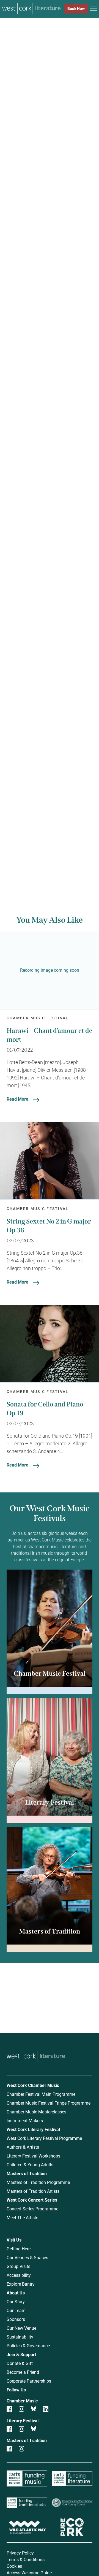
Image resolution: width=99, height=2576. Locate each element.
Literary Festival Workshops (33, 2156)
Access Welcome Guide (29, 2573)
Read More (17, 1099)
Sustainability (20, 2337)
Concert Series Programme (32, 2209)
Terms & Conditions (26, 2559)
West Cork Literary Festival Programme (44, 2138)
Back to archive (53, 855)
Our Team (16, 2310)
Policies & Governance (28, 2346)
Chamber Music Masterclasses (36, 2112)
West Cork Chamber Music (33, 2085)
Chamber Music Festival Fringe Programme (49, 2103)
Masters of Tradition (27, 2173)
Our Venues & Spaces (27, 2257)
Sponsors (16, 2319)
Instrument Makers (25, 2120)
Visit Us (14, 2240)
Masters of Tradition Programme (38, 2182)
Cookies (14, 2566)
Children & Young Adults (30, 2165)
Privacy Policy (20, 2553)
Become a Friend (23, 2372)
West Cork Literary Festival (33, 2129)
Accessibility (19, 2275)
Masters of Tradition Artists (33, 2191)
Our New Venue (21, 2328)
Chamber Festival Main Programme (41, 2094)
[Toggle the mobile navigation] (94, 10)
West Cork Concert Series (32, 2200)
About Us (16, 2293)
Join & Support (21, 2354)
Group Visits (18, 2266)
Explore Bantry (21, 2284)
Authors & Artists (23, 2147)
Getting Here (19, 2249)
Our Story (16, 2301)
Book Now (76, 8)
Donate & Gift (20, 2363)
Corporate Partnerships (29, 2381)
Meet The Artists (22, 2217)
